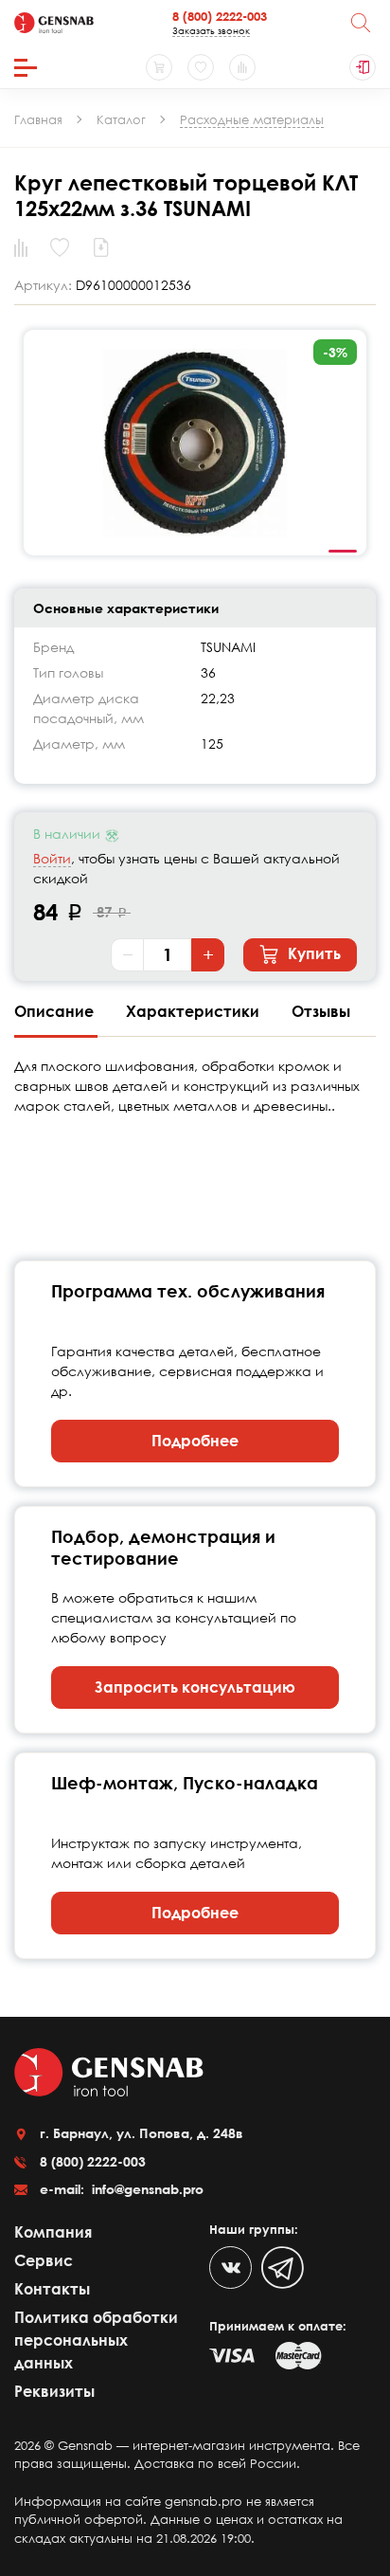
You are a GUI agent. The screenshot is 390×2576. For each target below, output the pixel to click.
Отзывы (321, 1011)
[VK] (230, 2268)
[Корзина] (159, 67)
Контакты (52, 2289)
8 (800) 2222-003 (220, 16)
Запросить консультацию (195, 1687)
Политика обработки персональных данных (96, 2340)
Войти (52, 858)
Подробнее (195, 1441)
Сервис (44, 2260)
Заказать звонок (211, 30)
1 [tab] (343, 552)
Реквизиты (54, 2391)
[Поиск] (361, 23)
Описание (56, 1011)
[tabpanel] (195, 443)
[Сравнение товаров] (242, 67)
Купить (312, 953)
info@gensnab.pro (146, 2189)
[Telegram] (283, 2268)
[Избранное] (201, 67)
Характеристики (195, 1011)
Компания (53, 2232)
